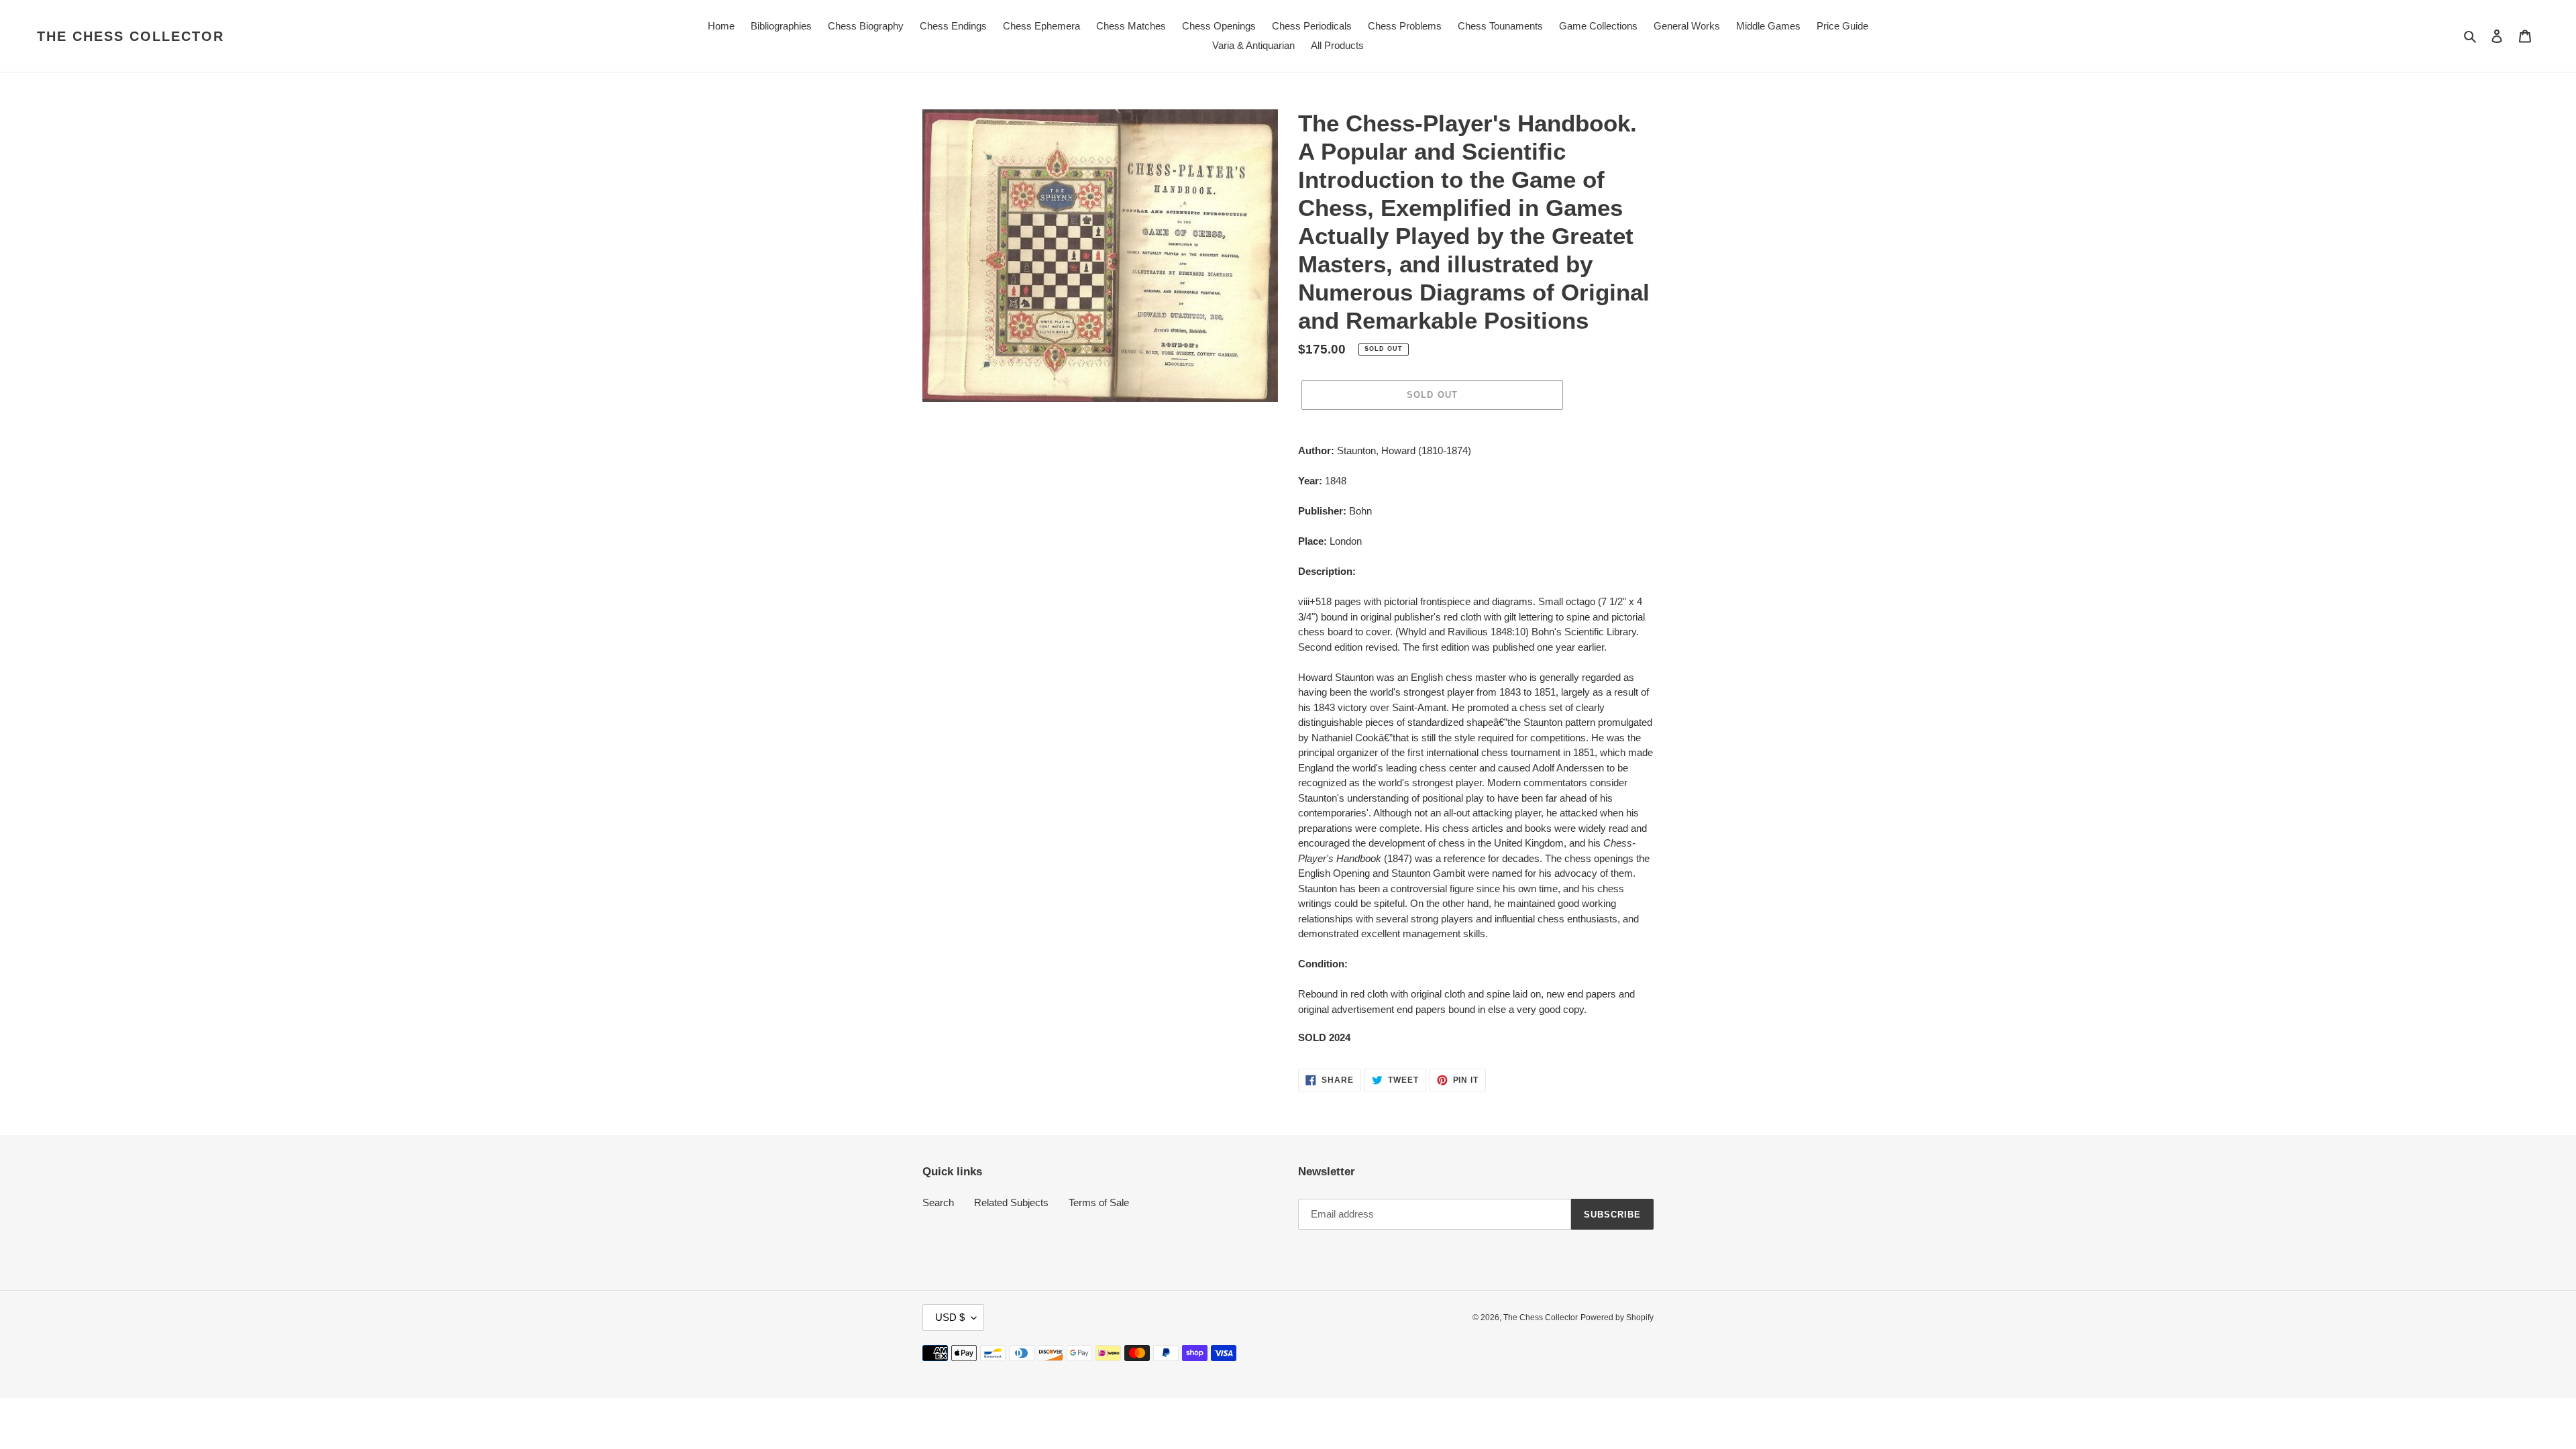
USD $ (950, 1317)
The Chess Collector (130, 36)
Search (938, 1202)
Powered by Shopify (1617, 1318)
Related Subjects (1011, 1202)
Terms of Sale (1099, 1202)
